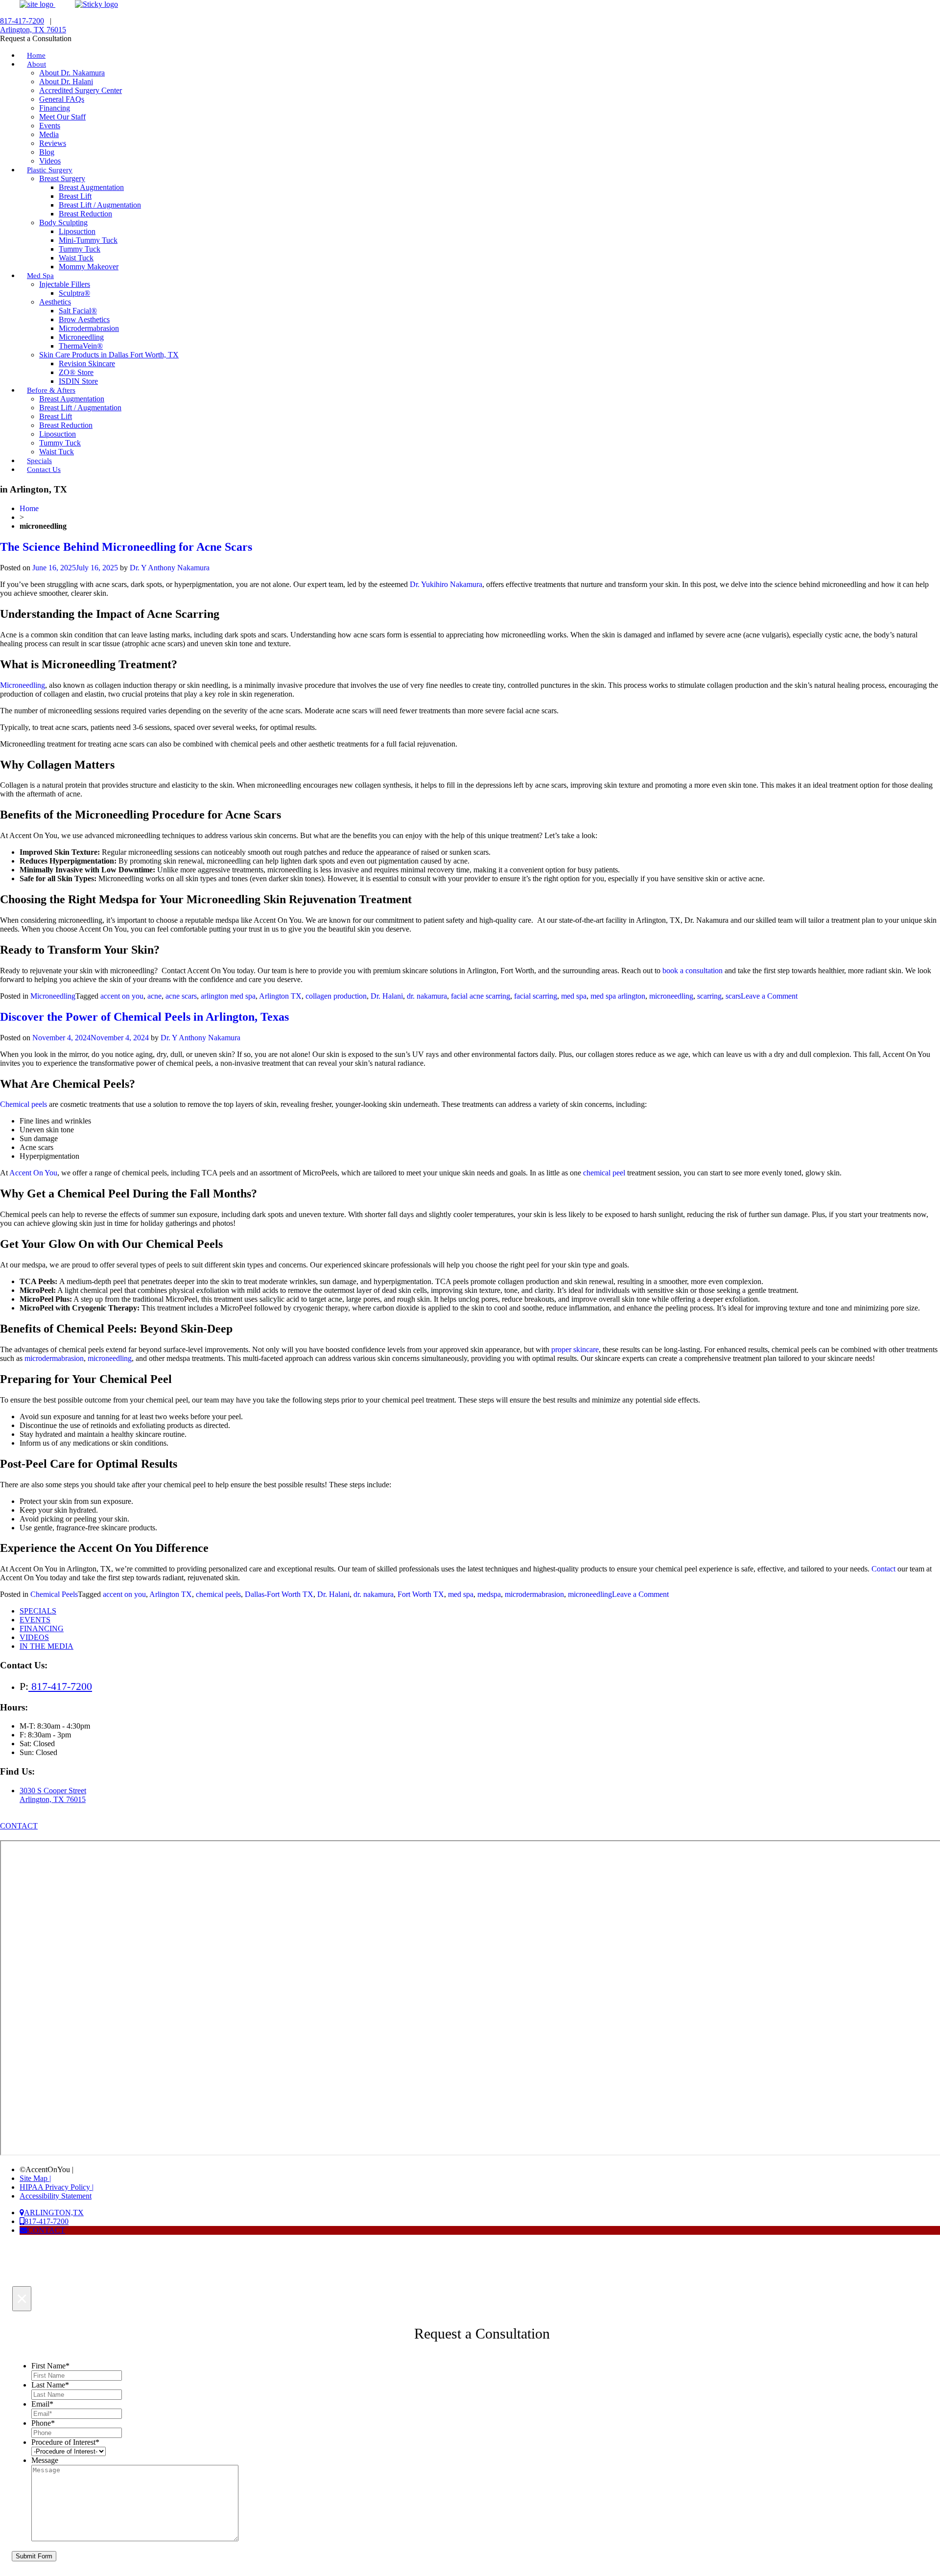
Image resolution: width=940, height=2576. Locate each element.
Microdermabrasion (89, 328)
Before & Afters (51, 390)
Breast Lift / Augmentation (100, 205)
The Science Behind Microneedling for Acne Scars (126, 547)
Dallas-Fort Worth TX (279, 1594)
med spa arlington (618, 996)
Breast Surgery (62, 178)
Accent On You (33, 1173)
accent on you (122, 996)
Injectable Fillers (65, 284)
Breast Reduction (85, 214)
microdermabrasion (54, 1358)
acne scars (181, 996)
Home (29, 508)
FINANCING (42, 1628)
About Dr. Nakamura (72, 73)
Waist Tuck (76, 258)
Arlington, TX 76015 (33, 30)
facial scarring (536, 996)
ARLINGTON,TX (54, 2213)
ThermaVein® (81, 346)
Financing (55, 108)
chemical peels (218, 1594)
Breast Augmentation (91, 187)
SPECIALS (38, 1611)
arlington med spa (228, 996)
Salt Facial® (78, 311)
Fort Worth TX (421, 1594)
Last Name (50, 2385)
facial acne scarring (481, 996)
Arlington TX (280, 996)
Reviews (53, 143)
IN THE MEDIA (47, 1646)
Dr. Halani (387, 996)
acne (154, 996)
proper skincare (575, 1349)
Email (42, 2404)
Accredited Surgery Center (81, 90)
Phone (43, 2423)
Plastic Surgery (50, 170)
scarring (709, 996)
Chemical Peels (54, 1594)
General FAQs (62, 99)
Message (45, 2460)
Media (49, 134)
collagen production (336, 996)
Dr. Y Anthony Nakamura (170, 568)
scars (733, 996)
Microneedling (81, 337)
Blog (47, 152)
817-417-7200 (22, 21)
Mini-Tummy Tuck (88, 240)
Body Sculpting (63, 222)
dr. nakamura (427, 996)
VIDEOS (34, 1637)
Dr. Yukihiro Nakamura (446, 584)
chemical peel (604, 1173)
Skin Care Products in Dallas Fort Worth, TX (109, 355)
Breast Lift (75, 196)
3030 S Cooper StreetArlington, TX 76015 (53, 1795)
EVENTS (35, 1620)
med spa (574, 996)
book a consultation (693, 971)
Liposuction (77, 231)
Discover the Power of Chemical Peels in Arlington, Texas (144, 1017)
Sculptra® (74, 293)
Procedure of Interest (65, 2442)
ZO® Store (76, 372)
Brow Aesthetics (84, 319)
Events (50, 126)
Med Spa (40, 276)
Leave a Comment (769, 996)
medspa (489, 1594)
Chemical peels (23, 1104)
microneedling (671, 996)
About (36, 64)
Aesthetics (55, 302)
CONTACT (19, 1826)
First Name (50, 2366)
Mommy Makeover (89, 267)
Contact (883, 1569)
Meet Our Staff (62, 117)
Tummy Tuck (80, 249)
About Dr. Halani (66, 82)
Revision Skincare (87, 363)
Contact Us (44, 469)
